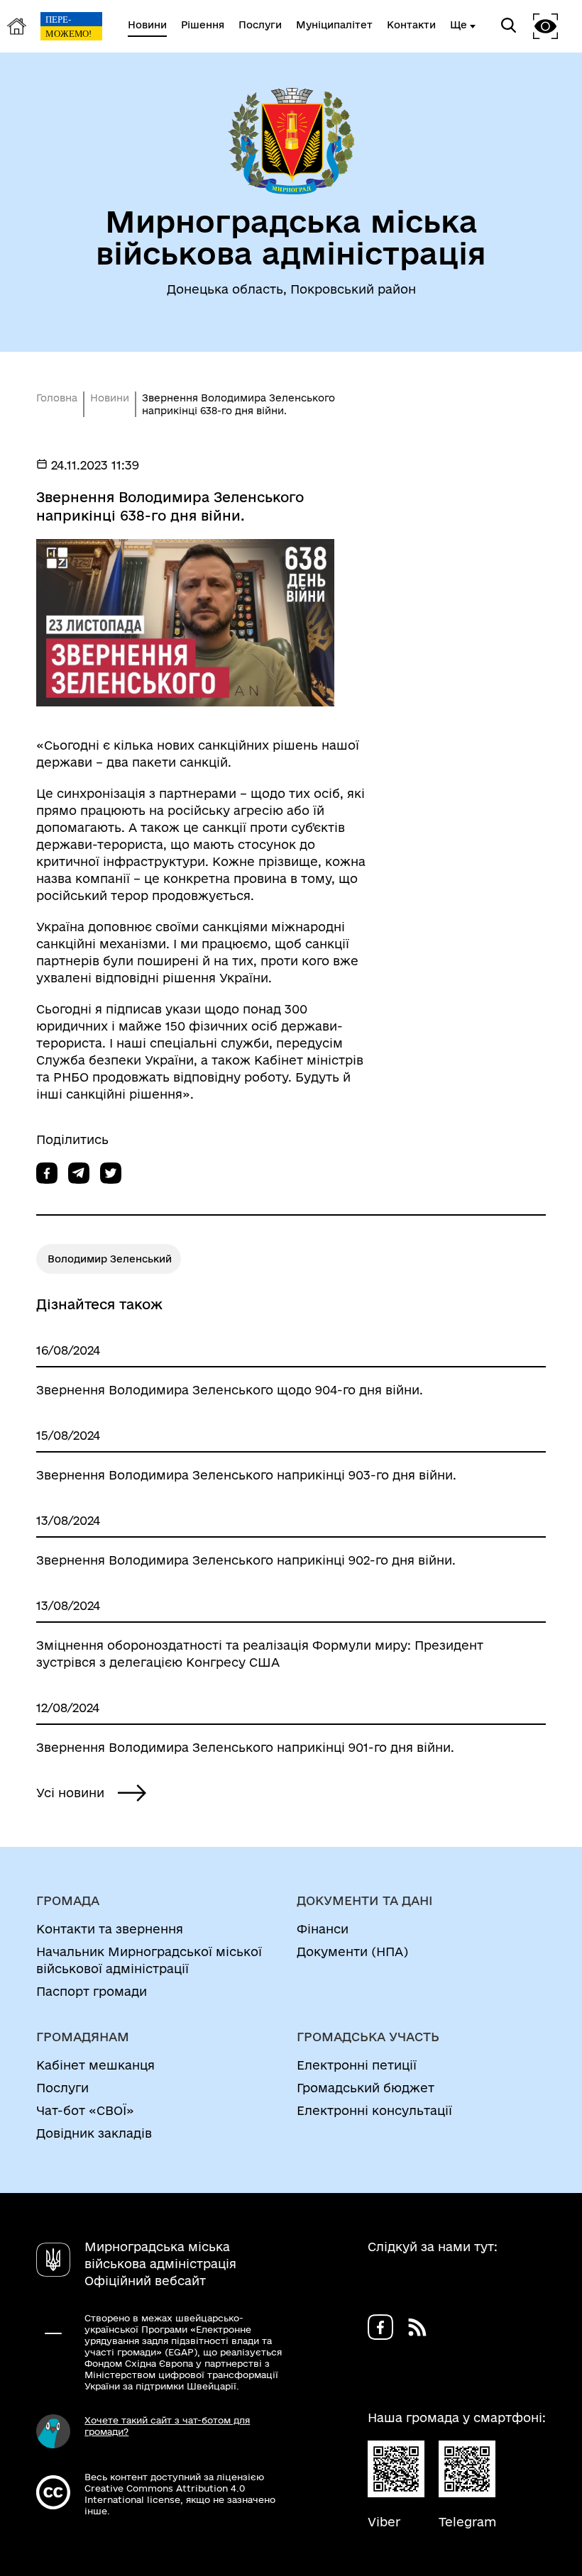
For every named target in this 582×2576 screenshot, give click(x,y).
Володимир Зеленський (110, 1259)
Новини (110, 398)
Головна (57, 398)
